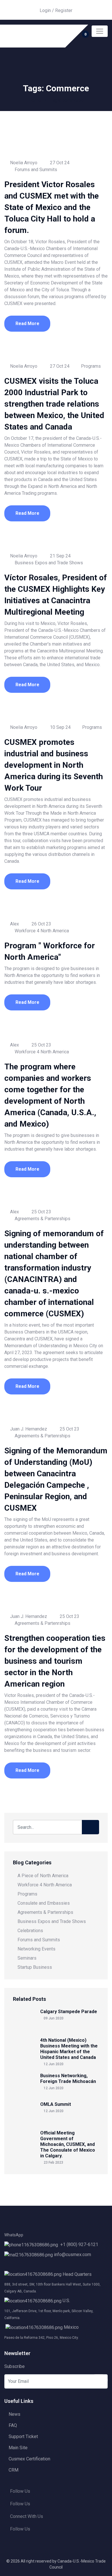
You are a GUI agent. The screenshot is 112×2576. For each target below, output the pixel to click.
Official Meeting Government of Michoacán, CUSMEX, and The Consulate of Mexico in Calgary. (68, 2144)
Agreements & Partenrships (43, 1219)
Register (64, 10)
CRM (13, 2470)
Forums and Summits (36, 170)
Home (35, 100)
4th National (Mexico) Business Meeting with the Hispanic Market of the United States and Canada (69, 2049)
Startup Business (35, 1967)
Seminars (27, 1958)
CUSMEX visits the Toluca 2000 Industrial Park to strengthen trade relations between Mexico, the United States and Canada (54, 404)
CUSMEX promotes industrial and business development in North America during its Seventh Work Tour (54, 765)
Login (45, 10)
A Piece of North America (43, 1876)
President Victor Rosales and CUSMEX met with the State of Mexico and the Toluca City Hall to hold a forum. (52, 207)
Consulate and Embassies (44, 1903)
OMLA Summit (56, 2104)
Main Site (18, 2448)
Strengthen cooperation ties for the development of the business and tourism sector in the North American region (55, 1661)
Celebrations (30, 1931)
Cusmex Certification (29, 2459)
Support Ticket (23, 2436)
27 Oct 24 (59, 163)
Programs (91, 366)
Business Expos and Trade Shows (49, 563)
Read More (27, 324)
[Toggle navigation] (100, 31)
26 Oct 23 (41, 924)
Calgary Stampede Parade (69, 2012)
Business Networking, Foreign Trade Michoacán (68, 2079)
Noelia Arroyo (23, 163)
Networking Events (36, 1949)
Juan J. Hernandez (28, 1429)
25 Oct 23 (41, 1045)
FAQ (13, 2425)
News (15, 2414)
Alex (14, 924)
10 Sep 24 (60, 727)
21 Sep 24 (60, 556)
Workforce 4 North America (42, 931)
